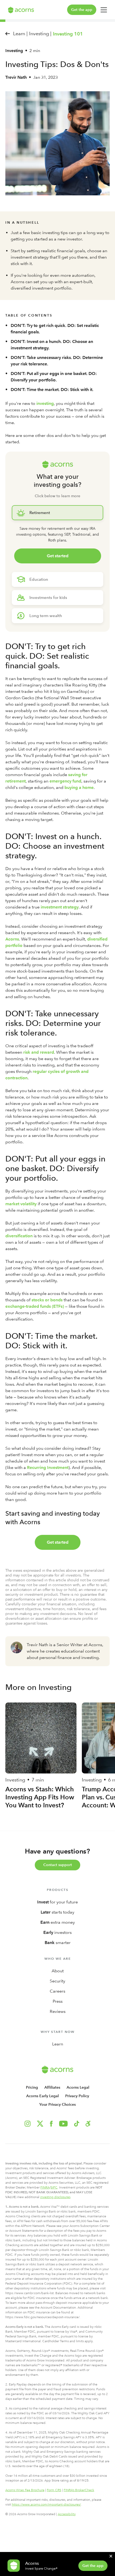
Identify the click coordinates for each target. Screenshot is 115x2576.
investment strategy (60, 907)
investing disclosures (55, 2197)
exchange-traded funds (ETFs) (35, 1306)
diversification (19, 1236)
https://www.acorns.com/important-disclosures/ (46, 2504)
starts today (57, 1912)
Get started (58, 556)
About (58, 1971)
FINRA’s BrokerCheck (79, 2490)
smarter (58, 1943)
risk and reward (39, 1052)
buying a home (79, 787)
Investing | (40, 33)
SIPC (54, 2187)
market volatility (21, 1204)
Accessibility (67, 2514)
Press (58, 2001)
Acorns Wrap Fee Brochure (25, 2490)
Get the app (82, 10)
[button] (88, 2124)
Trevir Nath (16, 77)
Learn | (20, 33)
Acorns (12, 939)
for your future (57, 1902)
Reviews (58, 2011)
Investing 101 (68, 34)
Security (57, 1981)
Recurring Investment (48, 1467)
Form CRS (54, 2490)
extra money (58, 1922)
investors (57, 1932)
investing (45, 403)
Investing (14, 51)
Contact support (58, 1865)
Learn (58, 2044)
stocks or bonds (47, 1300)
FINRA (45, 2187)
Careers (57, 1991)
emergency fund (65, 781)
